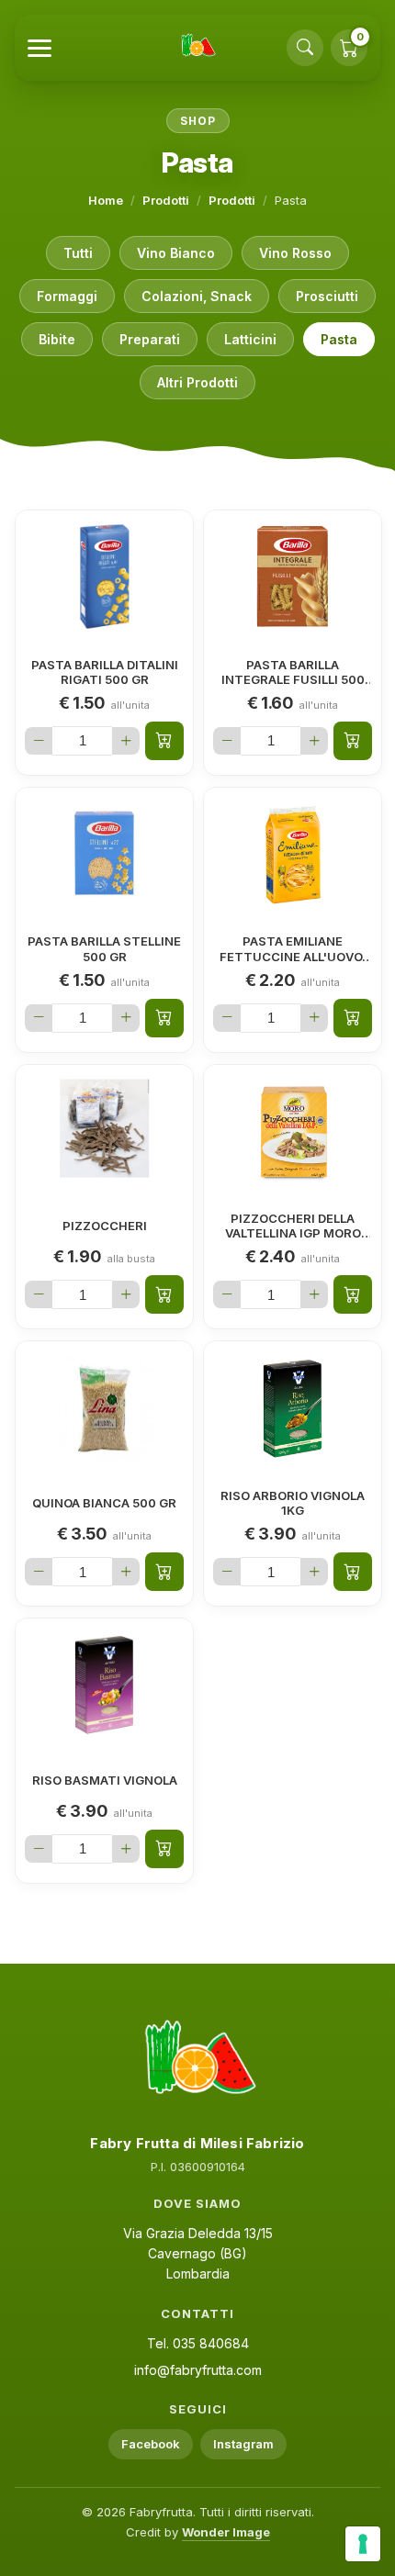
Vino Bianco (176, 253)
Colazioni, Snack (197, 296)
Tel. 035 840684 (198, 2343)
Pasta (339, 339)
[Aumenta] (126, 741)
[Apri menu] (39, 48)
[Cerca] (305, 48)
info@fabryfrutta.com (198, 2370)
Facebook (151, 2444)
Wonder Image (226, 2532)
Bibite (57, 339)
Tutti (78, 253)
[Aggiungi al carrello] (164, 741)
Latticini (250, 339)
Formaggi (67, 296)
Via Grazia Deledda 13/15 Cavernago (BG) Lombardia (198, 2253)
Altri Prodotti (197, 382)
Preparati (150, 339)
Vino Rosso (295, 253)
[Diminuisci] (39, 741)
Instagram (243, 2444)
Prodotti (166, 200)
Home (106, 200)
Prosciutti (327, 296)
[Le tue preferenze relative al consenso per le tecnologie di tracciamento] (363, 2544)
